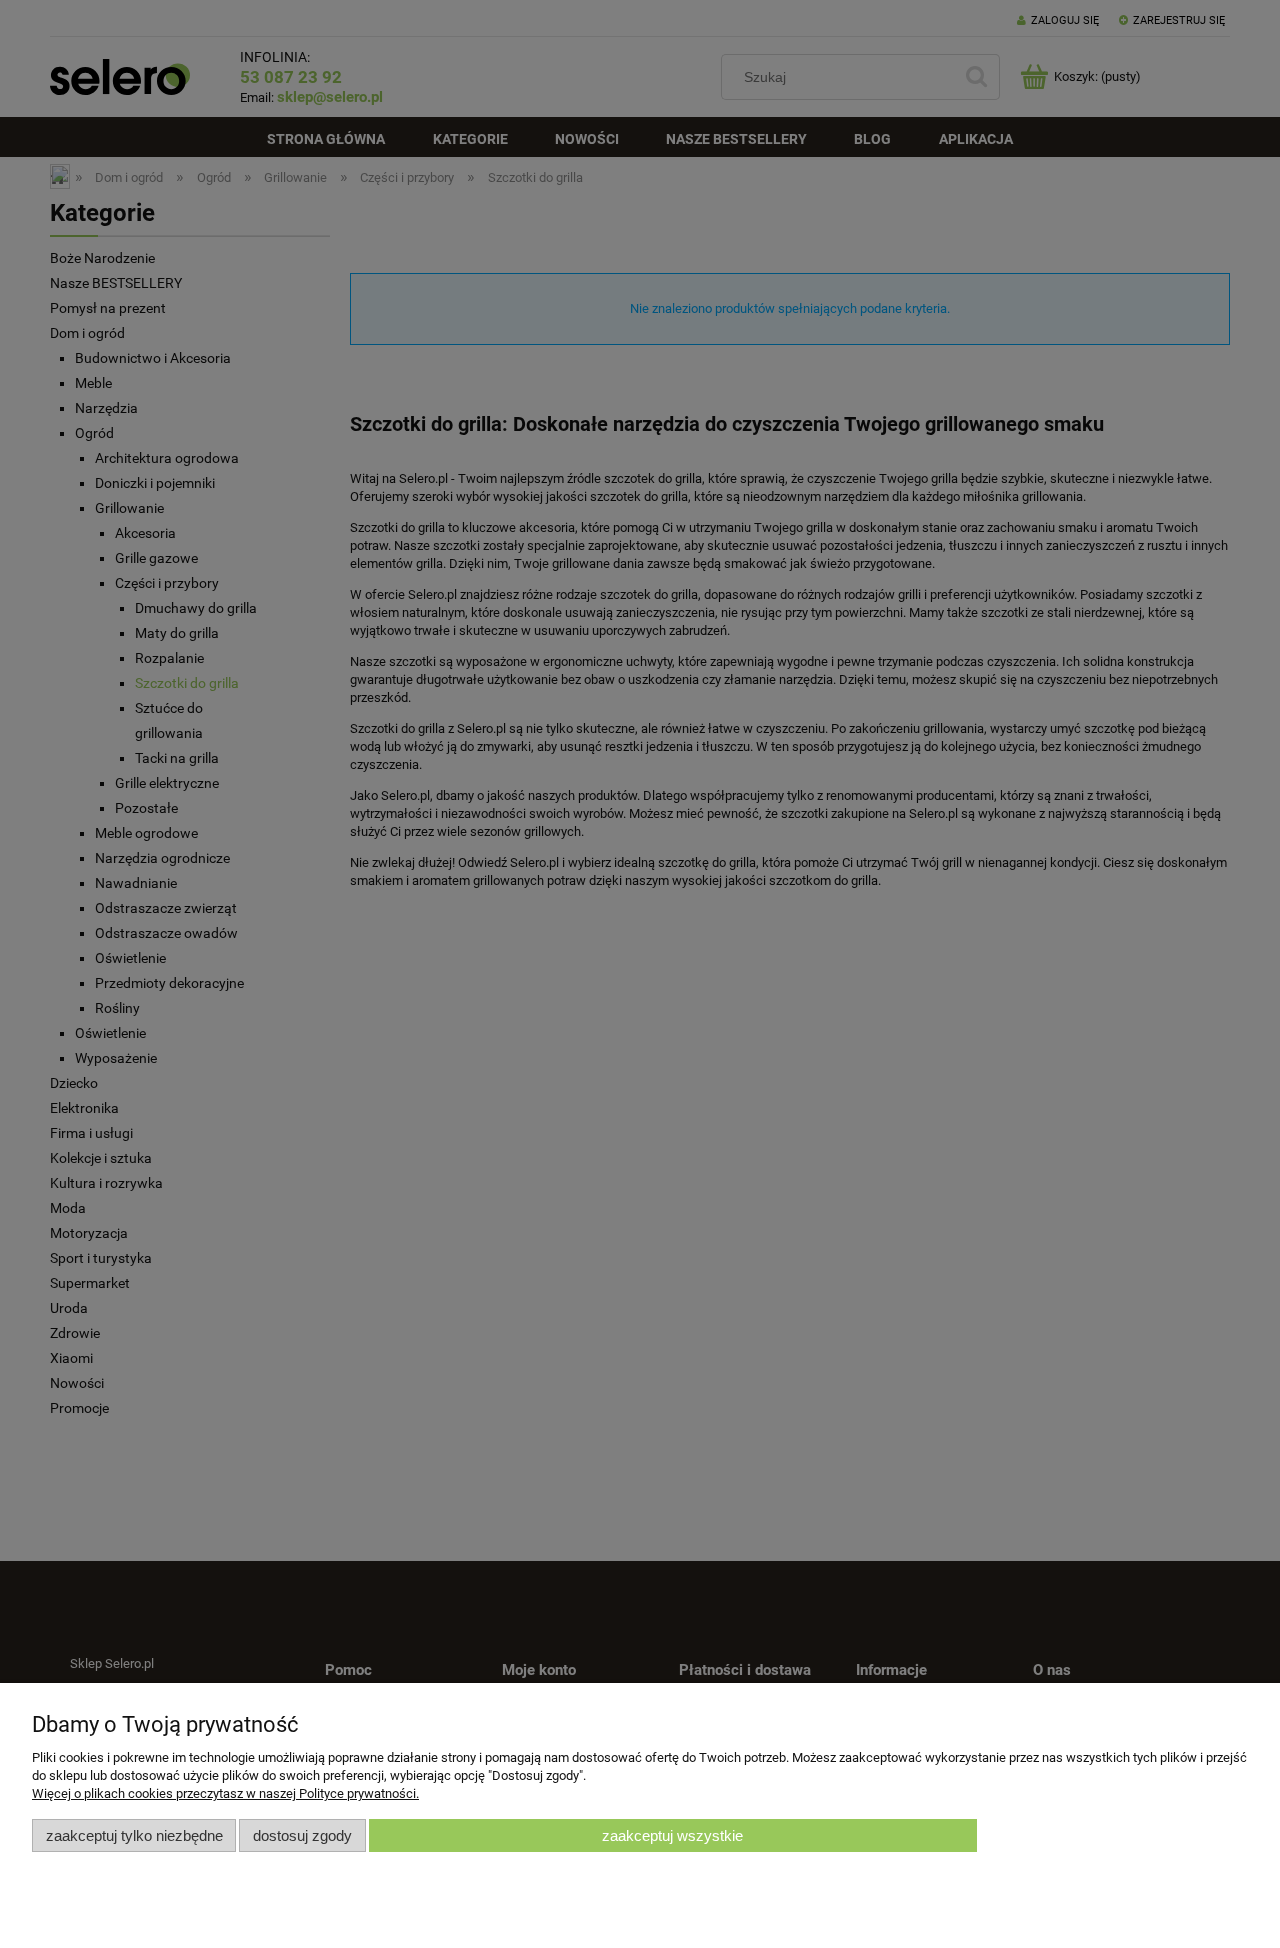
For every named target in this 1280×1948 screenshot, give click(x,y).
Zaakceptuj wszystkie (672, 1835)
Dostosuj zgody (302, 1835)
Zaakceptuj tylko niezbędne (134, 1835)
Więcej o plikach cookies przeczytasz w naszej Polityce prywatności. (225, 1793)
